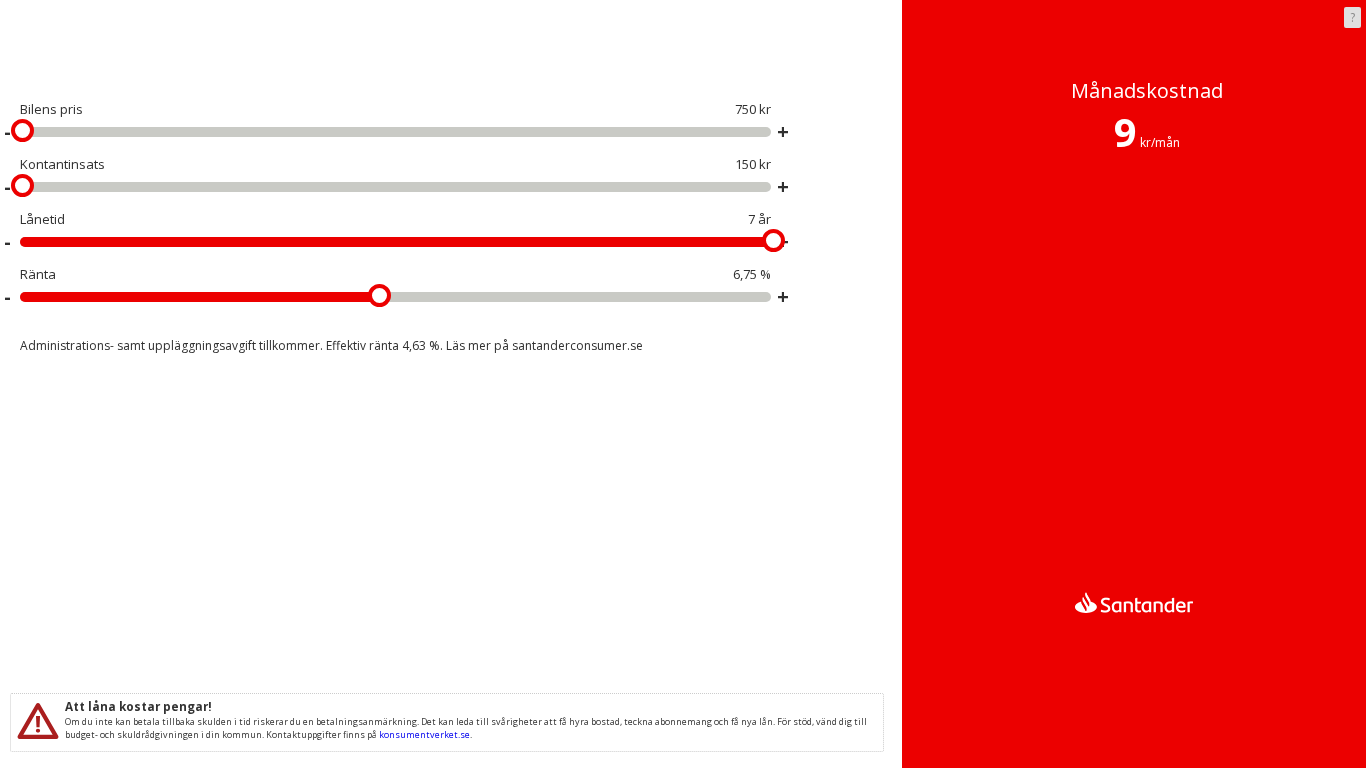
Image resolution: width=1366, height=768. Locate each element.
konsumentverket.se (424, 734)
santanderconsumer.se (577, 345)
